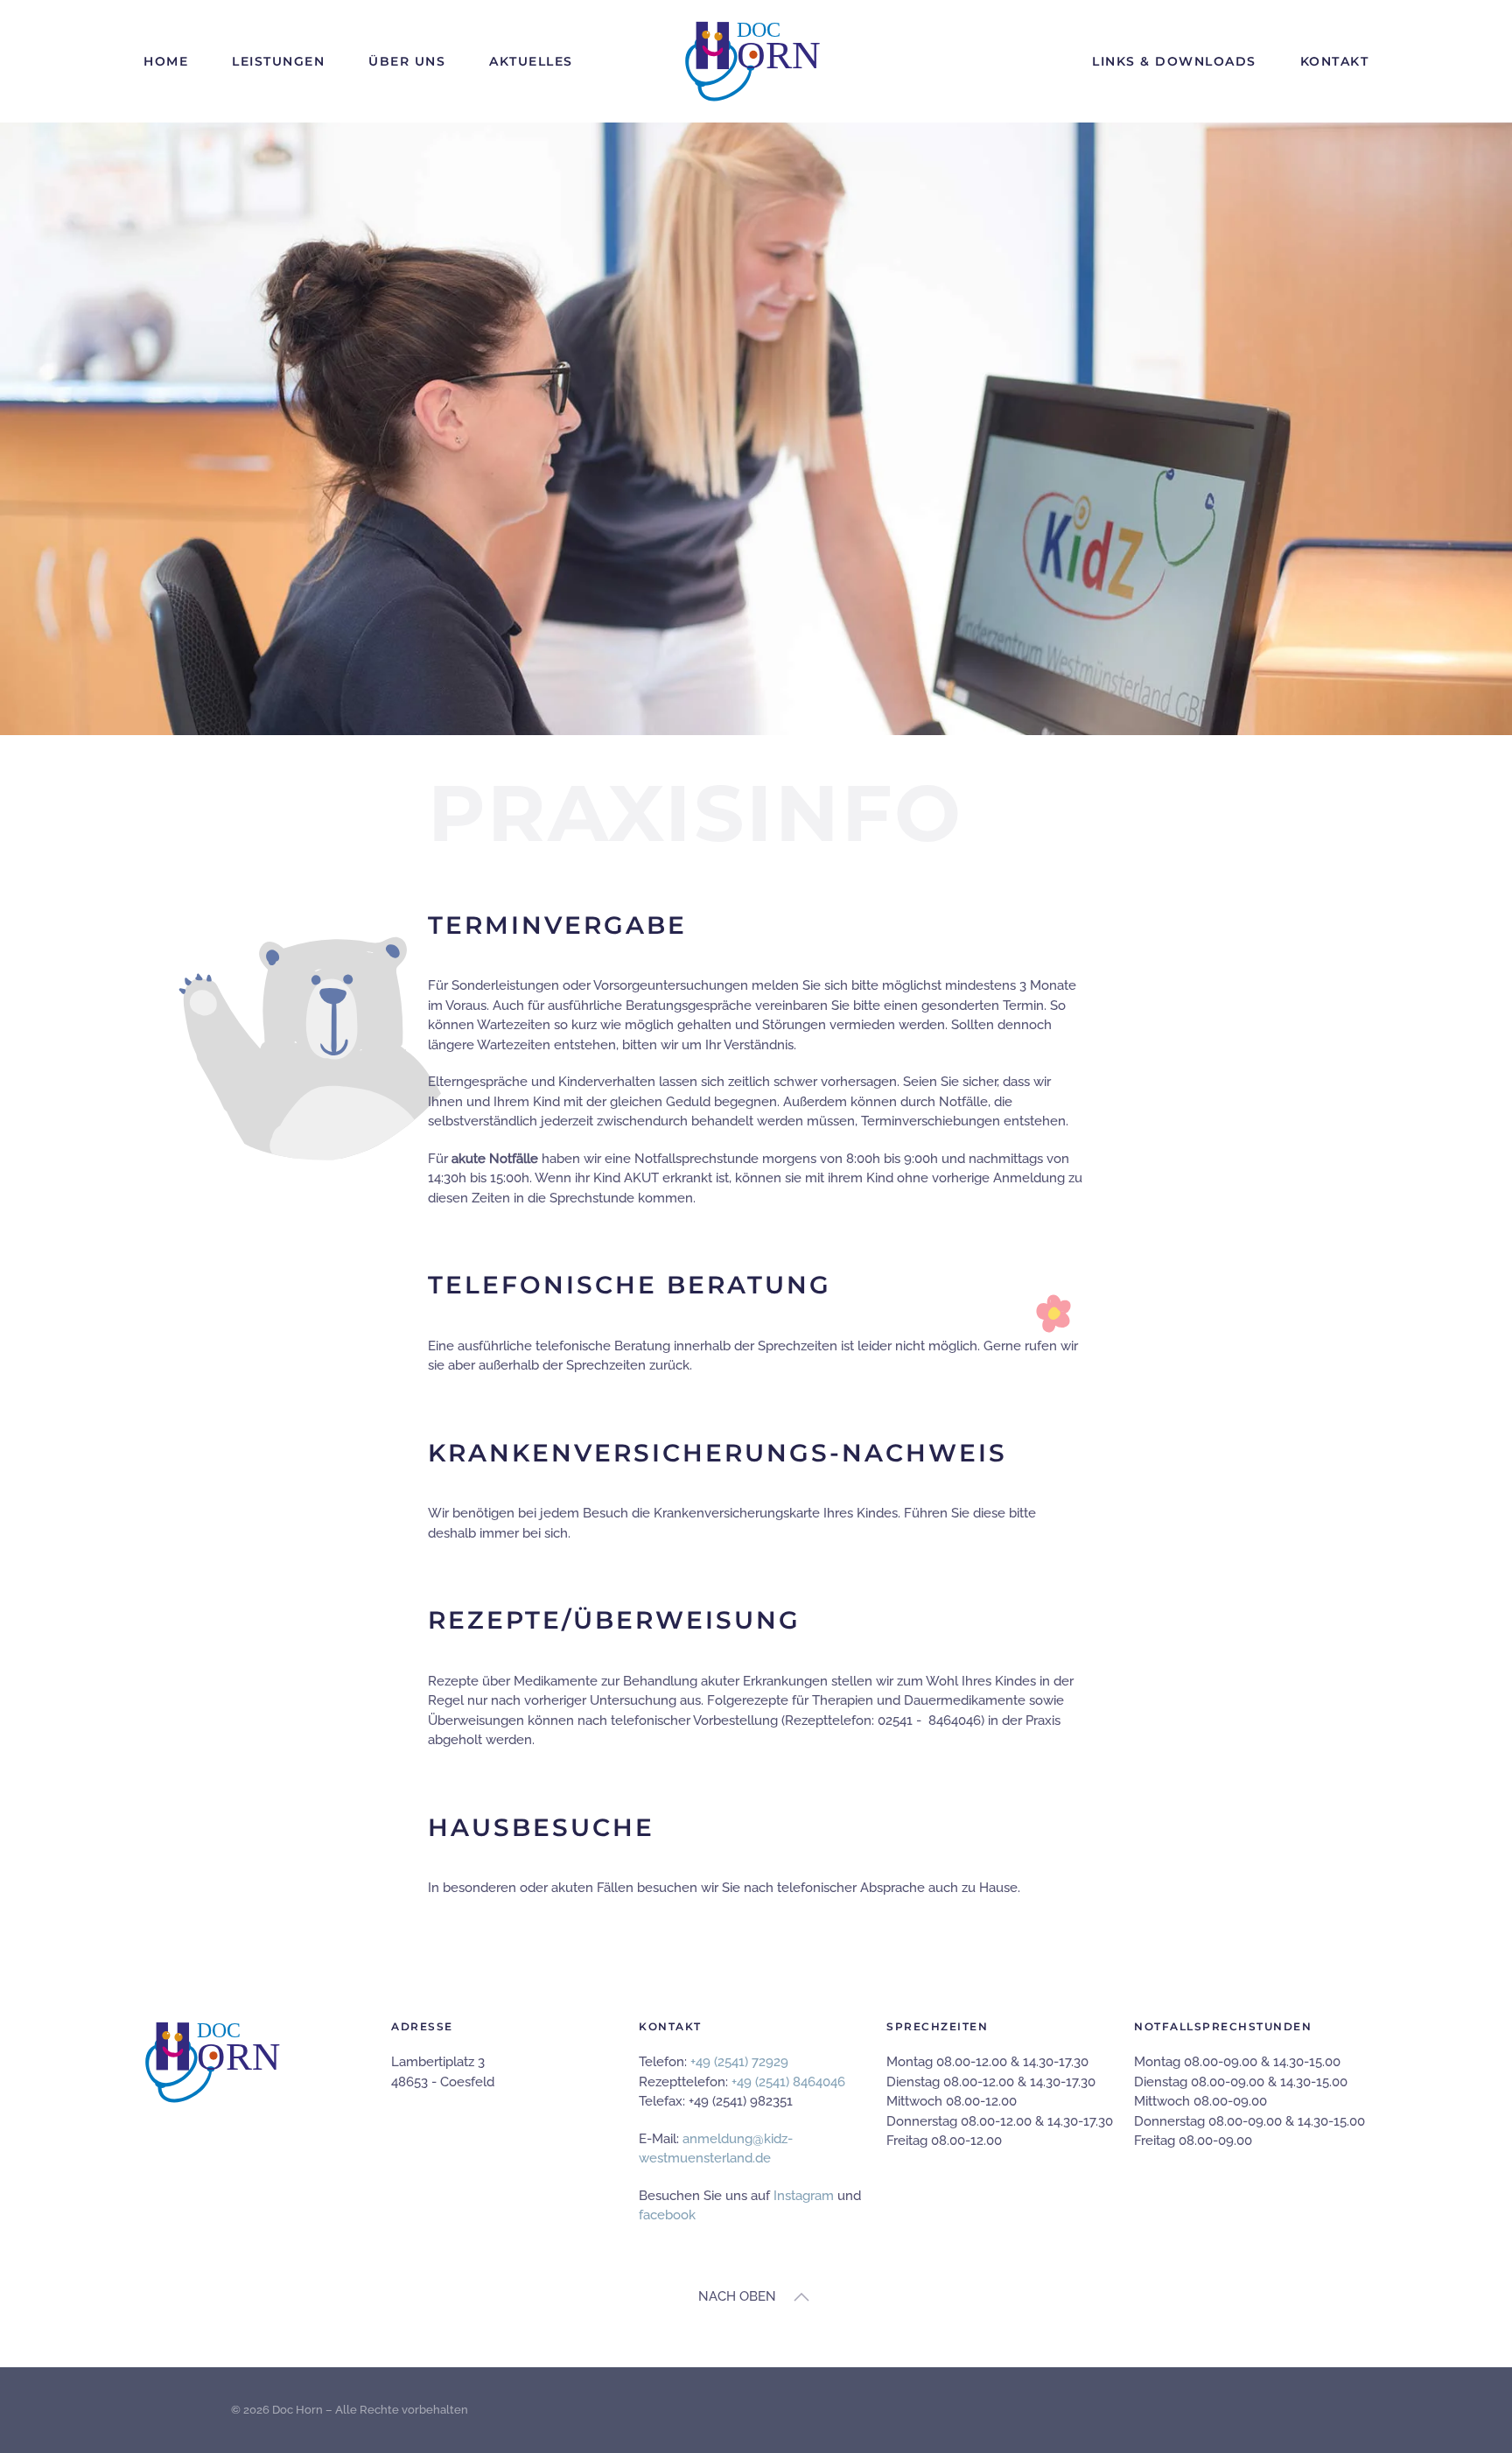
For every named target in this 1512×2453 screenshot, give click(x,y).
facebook (667, 2215)
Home (166, 61)
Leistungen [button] (278, 61)
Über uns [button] (407, 61)
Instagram (804, 2196)
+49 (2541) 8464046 (788, 2082)
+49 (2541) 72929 (739, 2062)
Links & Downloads (1174, 61)
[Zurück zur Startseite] (756, 61)
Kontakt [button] (1335, 61)
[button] (801, 2297)
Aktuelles (531, 61)
